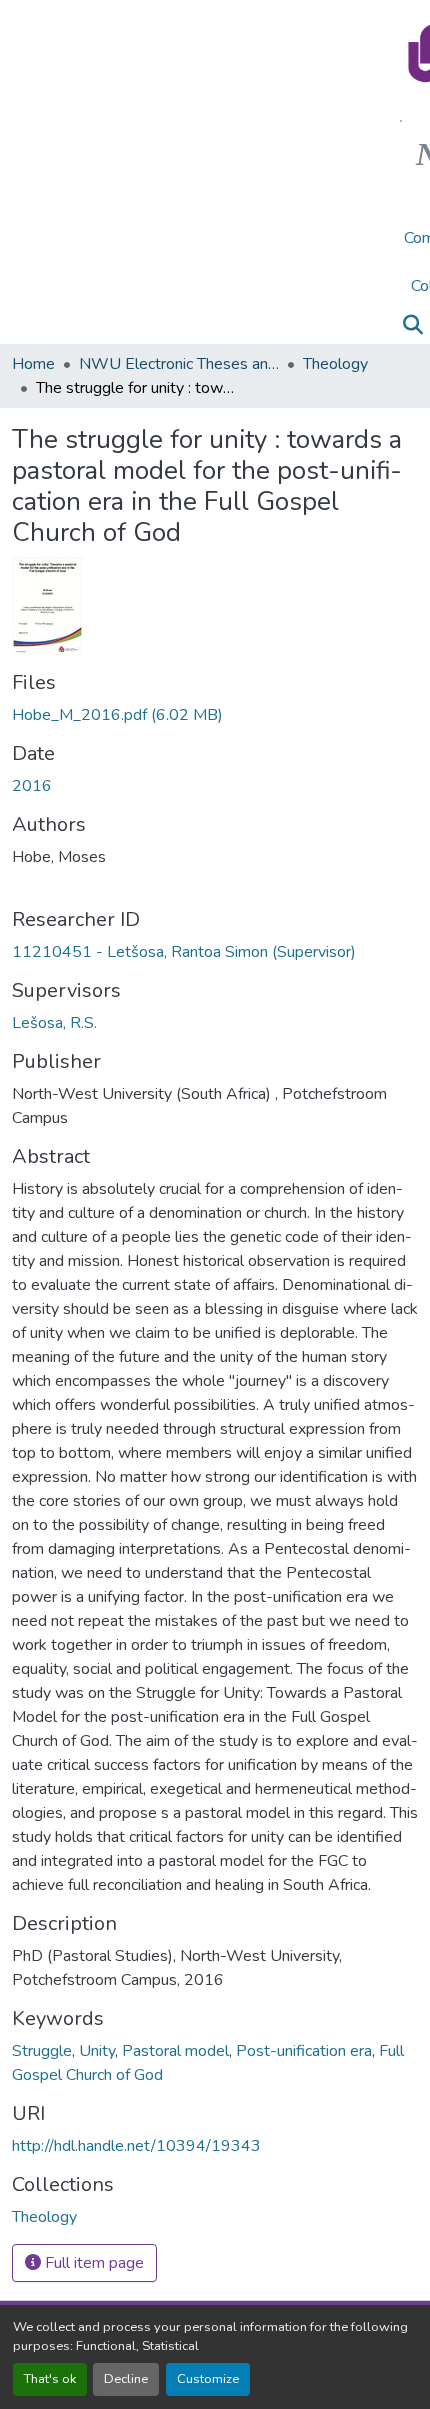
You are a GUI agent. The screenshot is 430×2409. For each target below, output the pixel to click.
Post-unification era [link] (304, 2051)
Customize (208, 2379)
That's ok (50, 2379)
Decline (126, 2379)
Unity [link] (97, 2051)
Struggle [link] (42, 2051)
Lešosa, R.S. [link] (54, 1023)
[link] (215, 715)
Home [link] (33, 364)
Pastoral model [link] (175, 2051)
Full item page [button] (92, 2263)
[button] (412, 325)
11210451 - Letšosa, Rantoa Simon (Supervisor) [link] (184, 952)
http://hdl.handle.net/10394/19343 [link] (136, 2146)
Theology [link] (335, 364)
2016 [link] (32, 786)
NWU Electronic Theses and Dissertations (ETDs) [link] (179, 364)
